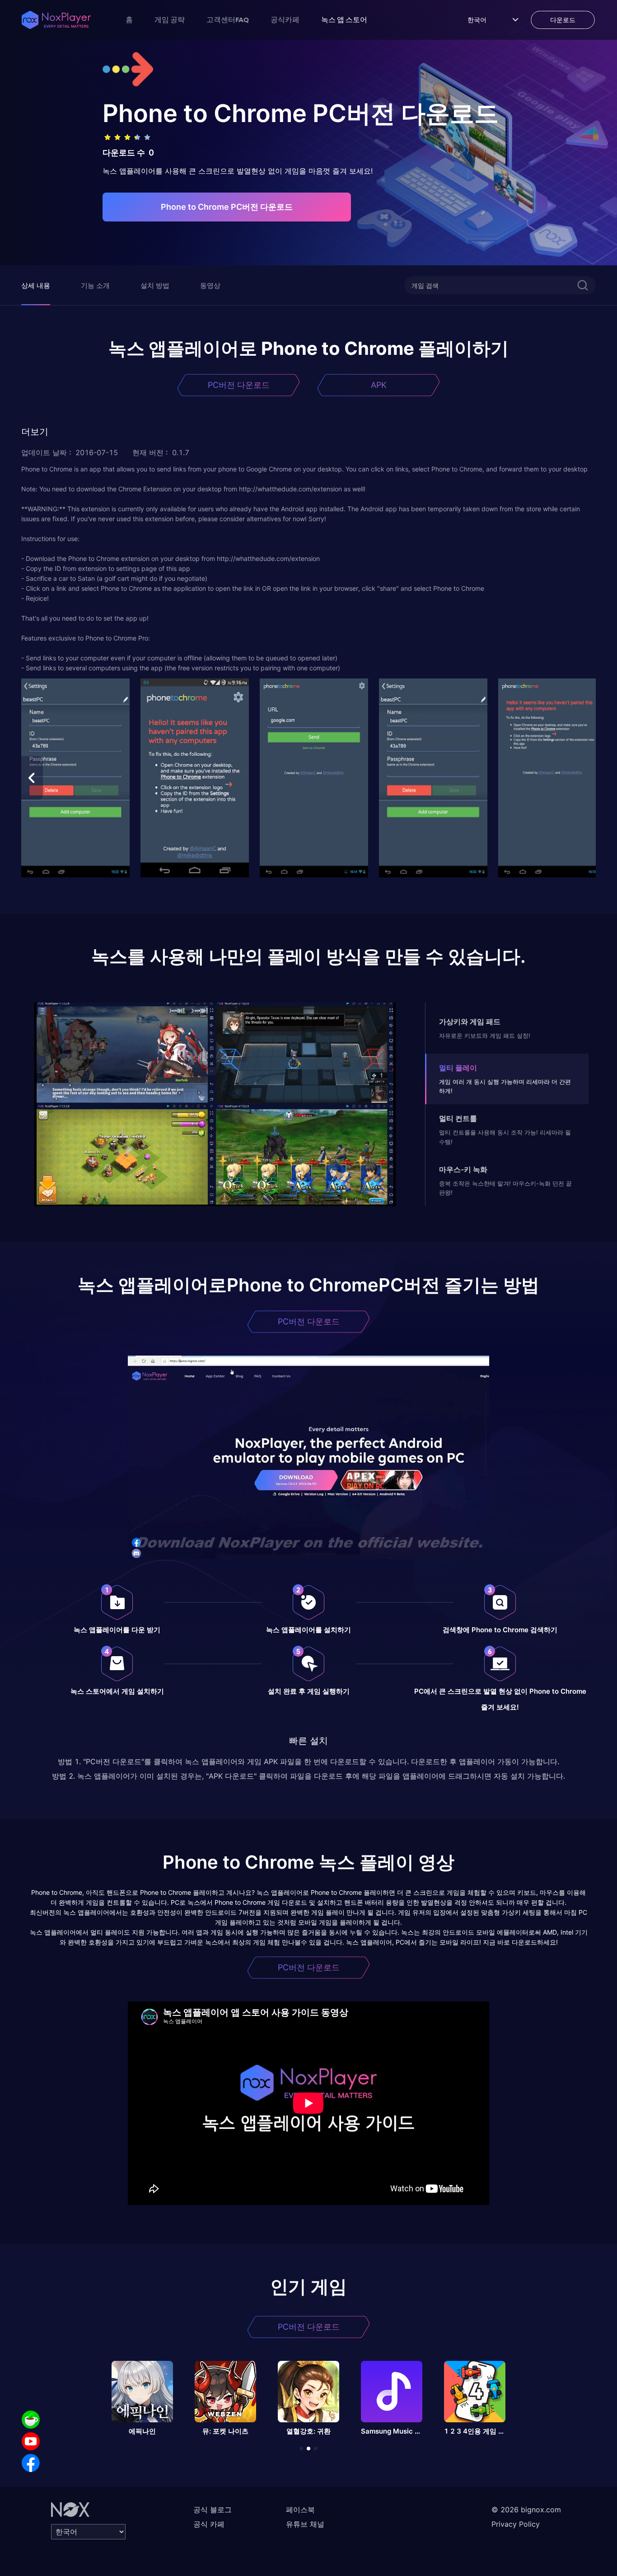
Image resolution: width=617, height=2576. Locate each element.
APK (379, 385)
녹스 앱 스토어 (344, 19)
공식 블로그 (213, 2510)
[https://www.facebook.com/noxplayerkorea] (31, 2463)
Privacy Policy (516, 2524)
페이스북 (300, 2510)
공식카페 (285, 19)
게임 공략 (170, 19)
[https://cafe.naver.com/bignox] (31, 2420)
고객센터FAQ (228, 19)
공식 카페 (209, 2524)
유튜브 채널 (305, 2524)
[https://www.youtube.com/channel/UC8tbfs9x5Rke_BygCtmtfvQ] (31, 2441)
